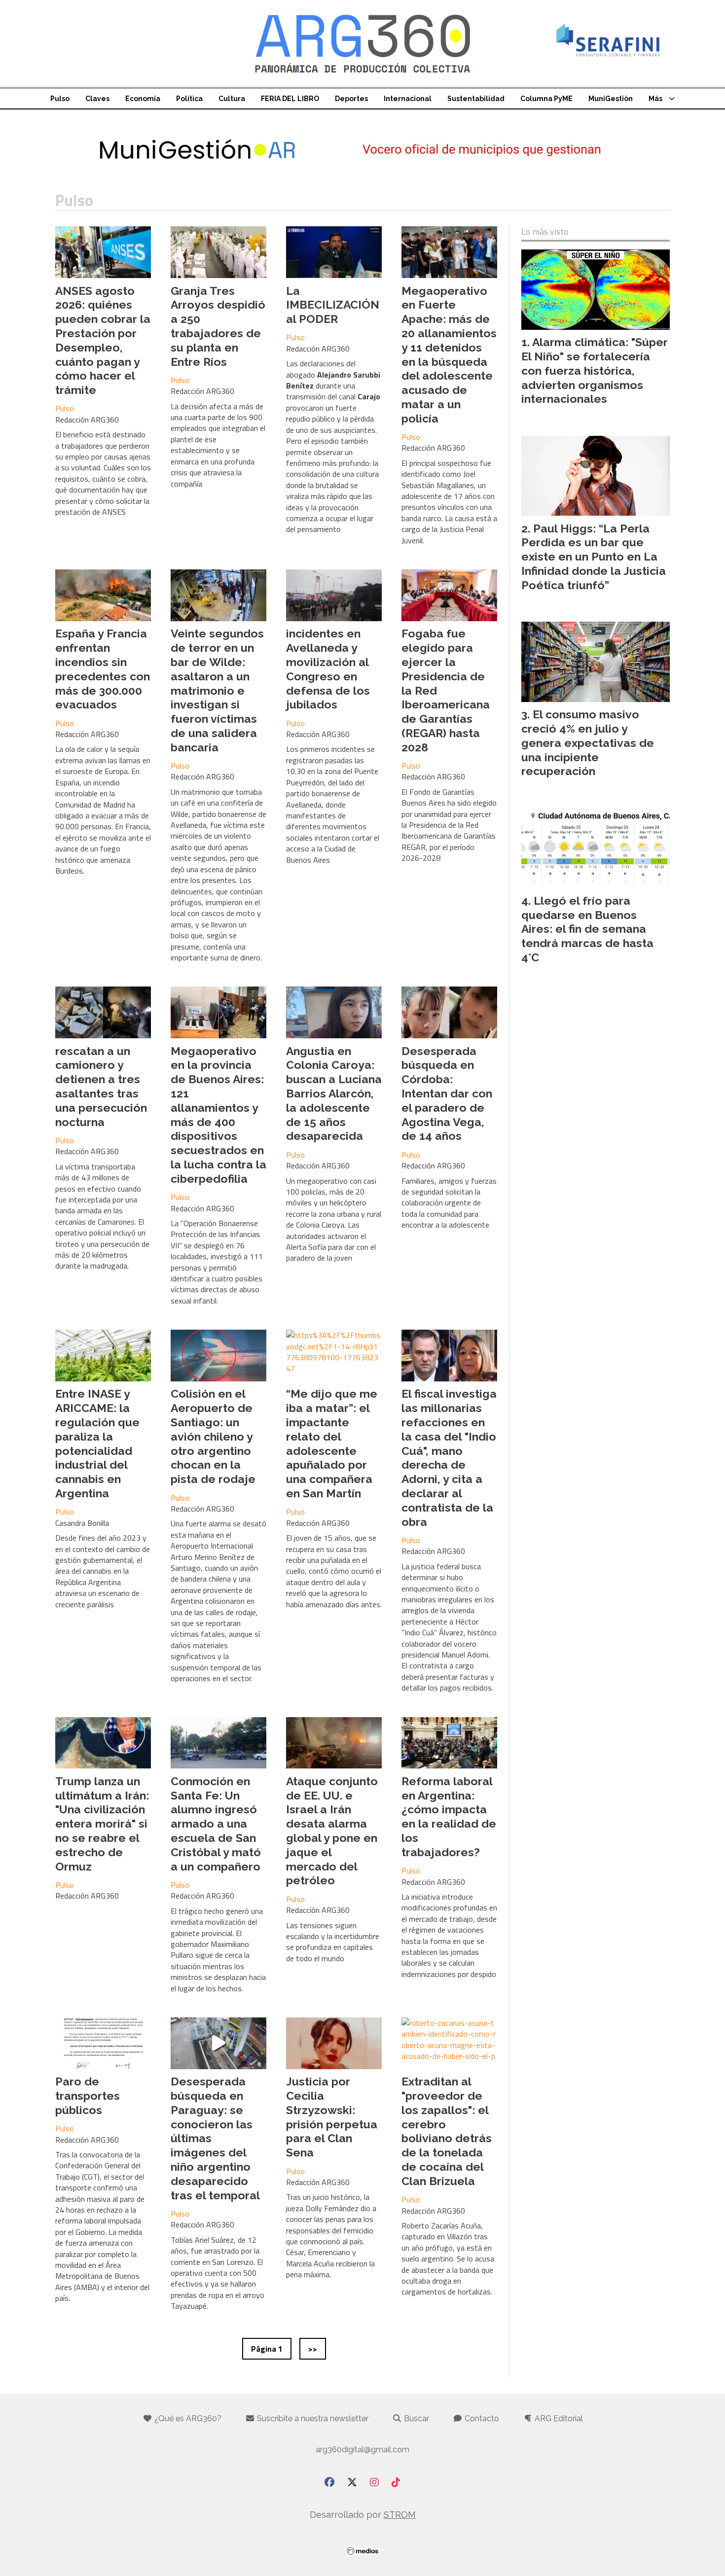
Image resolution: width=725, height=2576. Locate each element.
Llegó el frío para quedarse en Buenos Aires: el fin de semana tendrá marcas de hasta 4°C (587, 929)
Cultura (232, 99)
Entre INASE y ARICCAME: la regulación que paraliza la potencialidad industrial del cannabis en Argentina (97, 1443)
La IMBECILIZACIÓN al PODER (333, 305)
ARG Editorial (558, 2418)
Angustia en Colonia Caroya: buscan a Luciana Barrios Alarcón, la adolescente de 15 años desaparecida (334, 1094)
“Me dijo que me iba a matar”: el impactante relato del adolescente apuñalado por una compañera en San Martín (332, 1443)
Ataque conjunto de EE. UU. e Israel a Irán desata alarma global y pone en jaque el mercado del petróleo (332, 1831)
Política (189, 99)
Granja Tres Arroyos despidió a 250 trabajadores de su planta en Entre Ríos (218, 326)
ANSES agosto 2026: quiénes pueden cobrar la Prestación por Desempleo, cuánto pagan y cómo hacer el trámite (103, 340)
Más (655, 99)
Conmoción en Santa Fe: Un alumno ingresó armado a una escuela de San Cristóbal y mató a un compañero (216, 1824)
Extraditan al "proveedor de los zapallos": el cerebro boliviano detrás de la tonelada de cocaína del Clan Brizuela (447, 2131)
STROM (400, 2515)
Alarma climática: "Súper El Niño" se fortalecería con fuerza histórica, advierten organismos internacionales (595, 370)
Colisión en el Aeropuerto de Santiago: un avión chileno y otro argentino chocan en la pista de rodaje (213, 1436)
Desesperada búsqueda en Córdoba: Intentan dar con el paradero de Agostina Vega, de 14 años (447, 1094)
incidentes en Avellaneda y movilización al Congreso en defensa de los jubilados (328, 669)
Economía (143, 99)
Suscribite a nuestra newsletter (312, 2418)
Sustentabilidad (476, 99)
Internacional (408, 99)
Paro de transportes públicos (88, 2096)
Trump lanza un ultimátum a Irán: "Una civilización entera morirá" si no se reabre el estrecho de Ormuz (102, 1824)
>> (313, 2349)
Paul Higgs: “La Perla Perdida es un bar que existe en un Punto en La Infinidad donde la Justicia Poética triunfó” (594, 557)
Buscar (416, 2418)
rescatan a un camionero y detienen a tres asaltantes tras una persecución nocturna (101, 1086)
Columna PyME (546, 99)
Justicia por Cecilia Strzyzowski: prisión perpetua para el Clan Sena (332, 2117)
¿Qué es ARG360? (187, 2418)
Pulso (60, 99)
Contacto (481, 2418)
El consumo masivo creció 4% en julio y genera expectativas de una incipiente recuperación (588, 742)
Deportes (351, 99)
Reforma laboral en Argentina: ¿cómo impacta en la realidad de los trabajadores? (449, 1817)
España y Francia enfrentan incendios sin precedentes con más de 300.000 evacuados (103, 669)
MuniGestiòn (611, 99)
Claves (97, 99)
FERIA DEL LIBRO (290, 99)
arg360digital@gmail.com (362, 2450)
